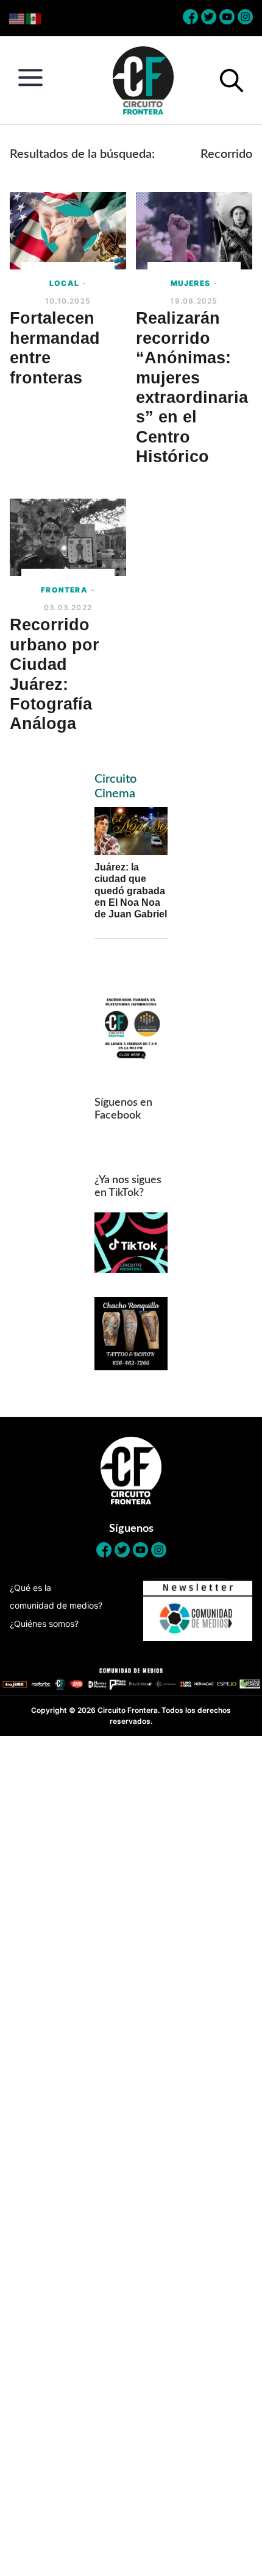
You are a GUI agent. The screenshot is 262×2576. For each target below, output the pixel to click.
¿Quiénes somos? (44, 1624)
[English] (17, 18)
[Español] (34, 18)
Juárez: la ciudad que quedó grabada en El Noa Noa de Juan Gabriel (131, 891)
